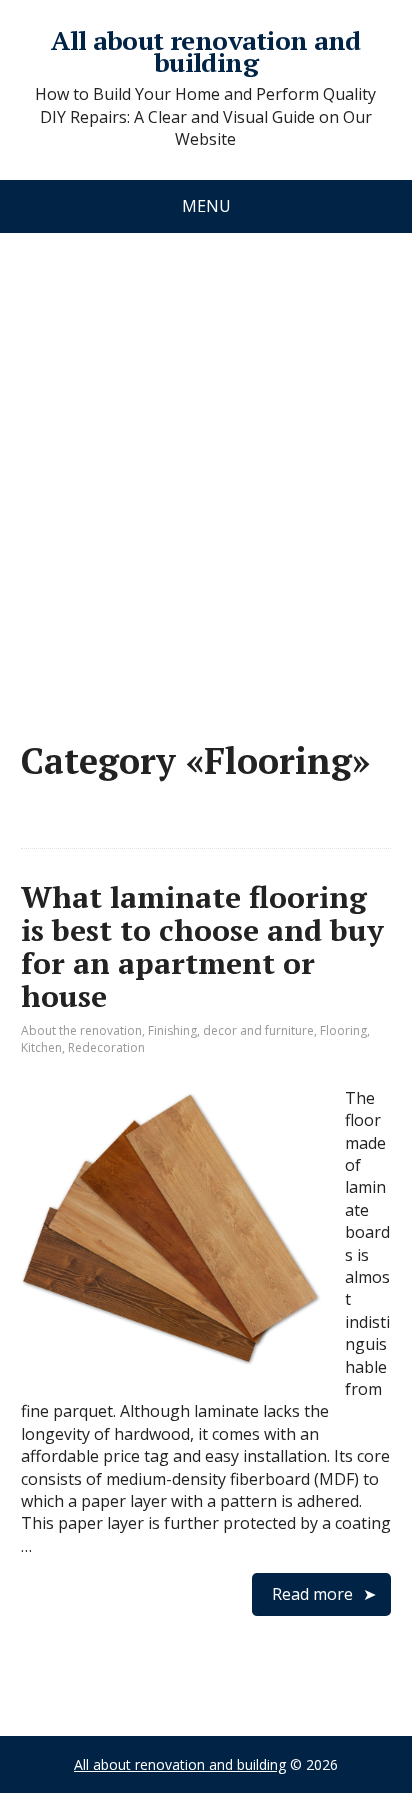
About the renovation (81, 1030)
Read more (312, 1594)
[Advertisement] (206, 467)
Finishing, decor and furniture (231, 1030)
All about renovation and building (206, 51)
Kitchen (41, 1047)
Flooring (343, 1030)
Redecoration (106, 1047)
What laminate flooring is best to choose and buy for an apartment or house (202, 946)
